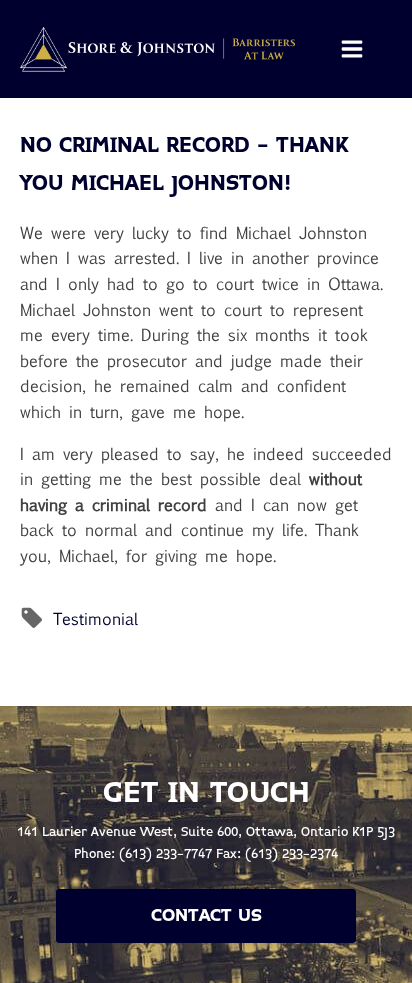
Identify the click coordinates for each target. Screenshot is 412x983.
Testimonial (95, 618)
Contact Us (206, 916)
